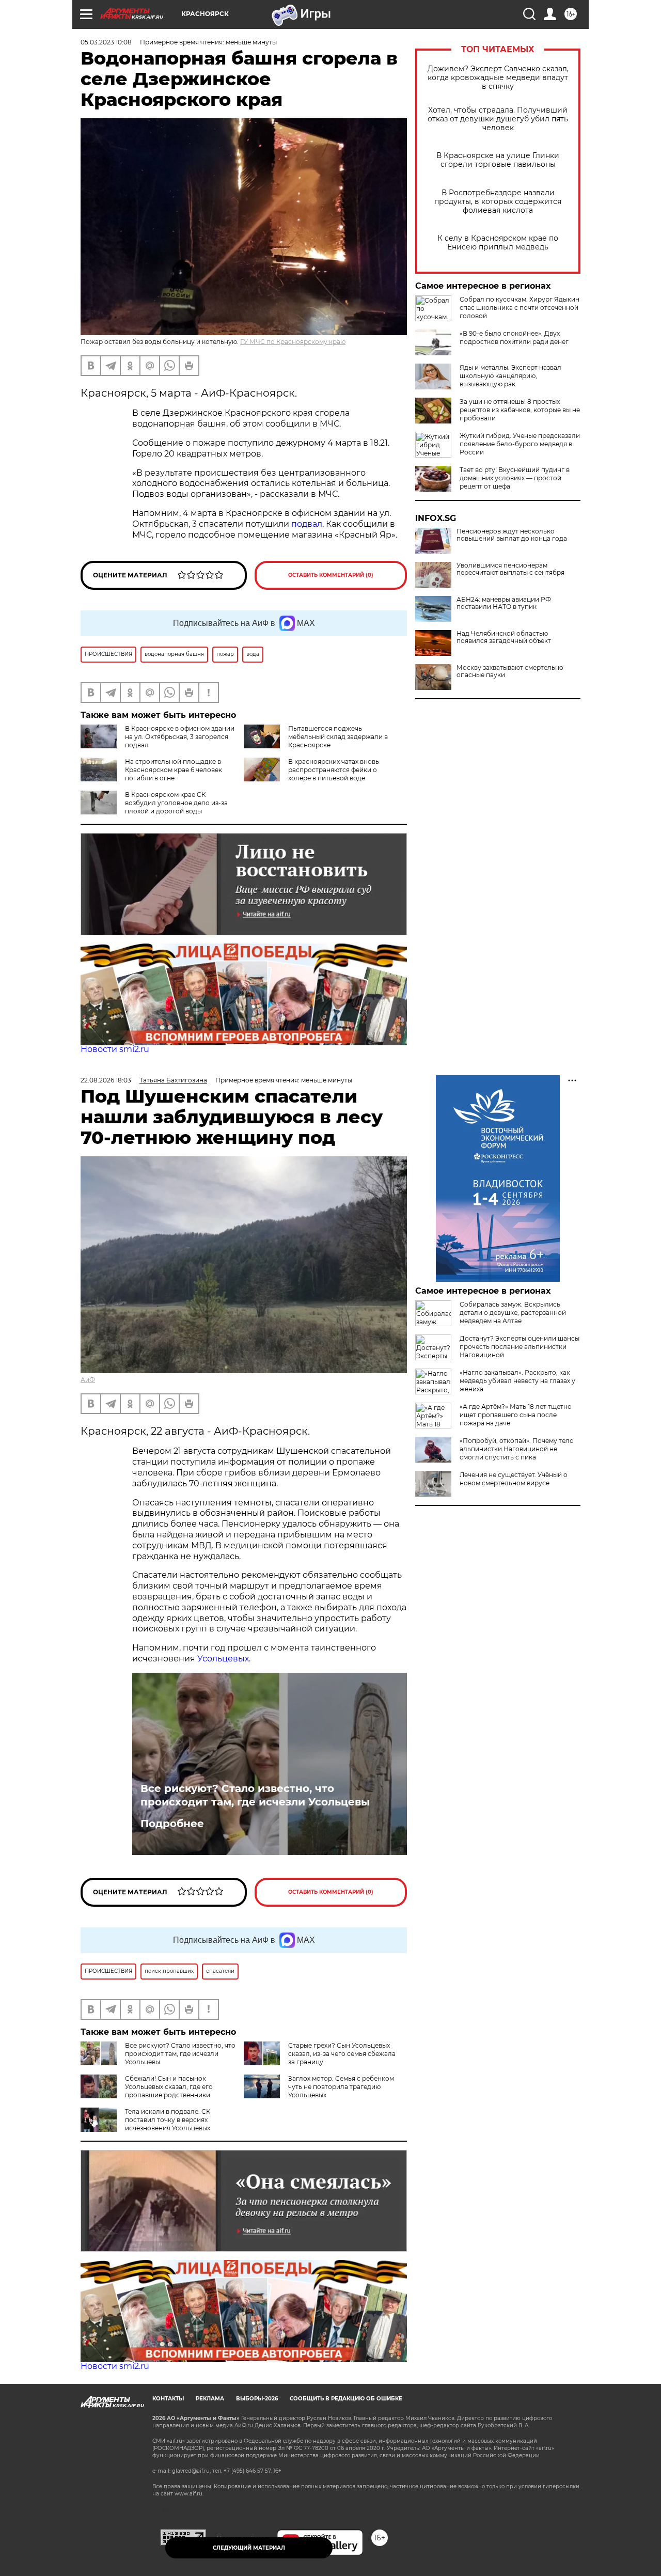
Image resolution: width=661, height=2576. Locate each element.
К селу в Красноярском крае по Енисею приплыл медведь (498, 243)
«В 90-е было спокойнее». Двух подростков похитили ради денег (514, 337)
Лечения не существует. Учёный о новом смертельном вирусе (514, 1479)
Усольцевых (223, 1659)
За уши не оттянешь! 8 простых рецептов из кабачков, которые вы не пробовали (520, 410)
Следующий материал (249, 2548)
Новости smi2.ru (115, 1049)
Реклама (210, 2399)
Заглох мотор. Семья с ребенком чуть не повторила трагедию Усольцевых (341, 2087)
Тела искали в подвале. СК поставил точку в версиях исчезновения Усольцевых (168, 2120)
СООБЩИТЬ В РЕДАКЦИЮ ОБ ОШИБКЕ (346, 2399)
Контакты (168, 2399)
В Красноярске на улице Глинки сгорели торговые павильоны (498, 160)
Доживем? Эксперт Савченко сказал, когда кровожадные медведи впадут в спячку (498, 78)
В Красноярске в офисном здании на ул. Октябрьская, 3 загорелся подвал (180, 737)
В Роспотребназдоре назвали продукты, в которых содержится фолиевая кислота (498, 202)
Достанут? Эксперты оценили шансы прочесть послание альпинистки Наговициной (520, 1347)
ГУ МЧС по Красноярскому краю (293, 342)
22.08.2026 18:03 (106, 1080)
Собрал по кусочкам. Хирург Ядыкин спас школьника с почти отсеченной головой (520, 308)
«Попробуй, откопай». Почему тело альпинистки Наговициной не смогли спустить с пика (517, 1449)
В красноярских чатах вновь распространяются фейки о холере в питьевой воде (334, 770)
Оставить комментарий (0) (331, 575)
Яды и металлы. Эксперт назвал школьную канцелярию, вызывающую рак (510, 376)
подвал (306, 524)
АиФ (88, 1380)
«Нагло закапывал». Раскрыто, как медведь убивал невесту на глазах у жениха (517, 1381)
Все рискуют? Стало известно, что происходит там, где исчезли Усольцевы (255, 1795)
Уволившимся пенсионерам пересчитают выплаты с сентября (510, 569)
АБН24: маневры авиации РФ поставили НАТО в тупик (504, 603)
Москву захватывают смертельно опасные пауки (510, 671)
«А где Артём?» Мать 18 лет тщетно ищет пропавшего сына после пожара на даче (516, 1415)
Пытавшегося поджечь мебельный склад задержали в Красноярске (338, 737)
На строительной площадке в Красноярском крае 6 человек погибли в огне (174, 770)
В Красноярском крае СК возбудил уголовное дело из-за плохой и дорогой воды (176, 803)
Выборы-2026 (257, 2399)
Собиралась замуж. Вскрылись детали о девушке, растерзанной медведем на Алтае (513, 1313)
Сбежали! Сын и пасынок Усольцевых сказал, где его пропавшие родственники (169, 2087)
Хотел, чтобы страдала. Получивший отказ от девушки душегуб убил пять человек (498, 119)
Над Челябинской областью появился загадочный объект (504, 637)
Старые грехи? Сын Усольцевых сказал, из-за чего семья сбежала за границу (342, 2054)
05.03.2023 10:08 (106, 42)
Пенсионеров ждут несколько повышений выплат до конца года (512, 535)
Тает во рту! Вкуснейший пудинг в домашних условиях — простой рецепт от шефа (515, 478)
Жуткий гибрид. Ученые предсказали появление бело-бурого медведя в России (520, 444)
